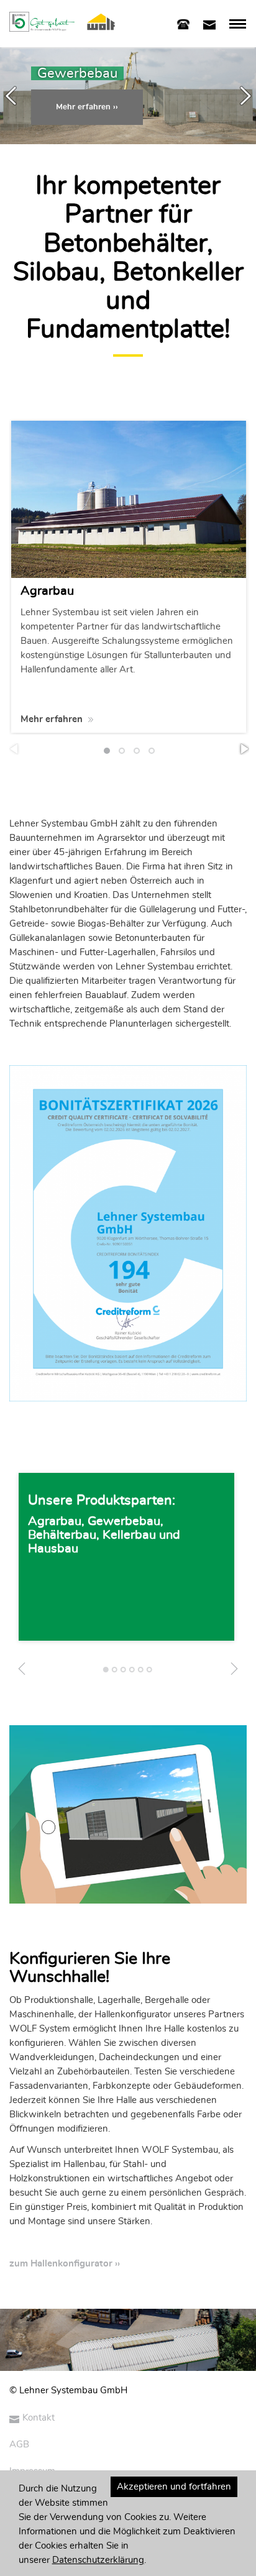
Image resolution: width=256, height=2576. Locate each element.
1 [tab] (107, 1673)
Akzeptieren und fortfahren (174, 2487)
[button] (87, 107)
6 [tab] (150, 1673)
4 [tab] (133, 1673)
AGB (19, 2445)
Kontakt (39, 2418)
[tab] (183, 23)
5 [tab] (141, 1673)
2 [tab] (115, 1673)
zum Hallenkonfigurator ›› (65, 2264)
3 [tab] (124, 1673)
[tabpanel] (126, 1557)
